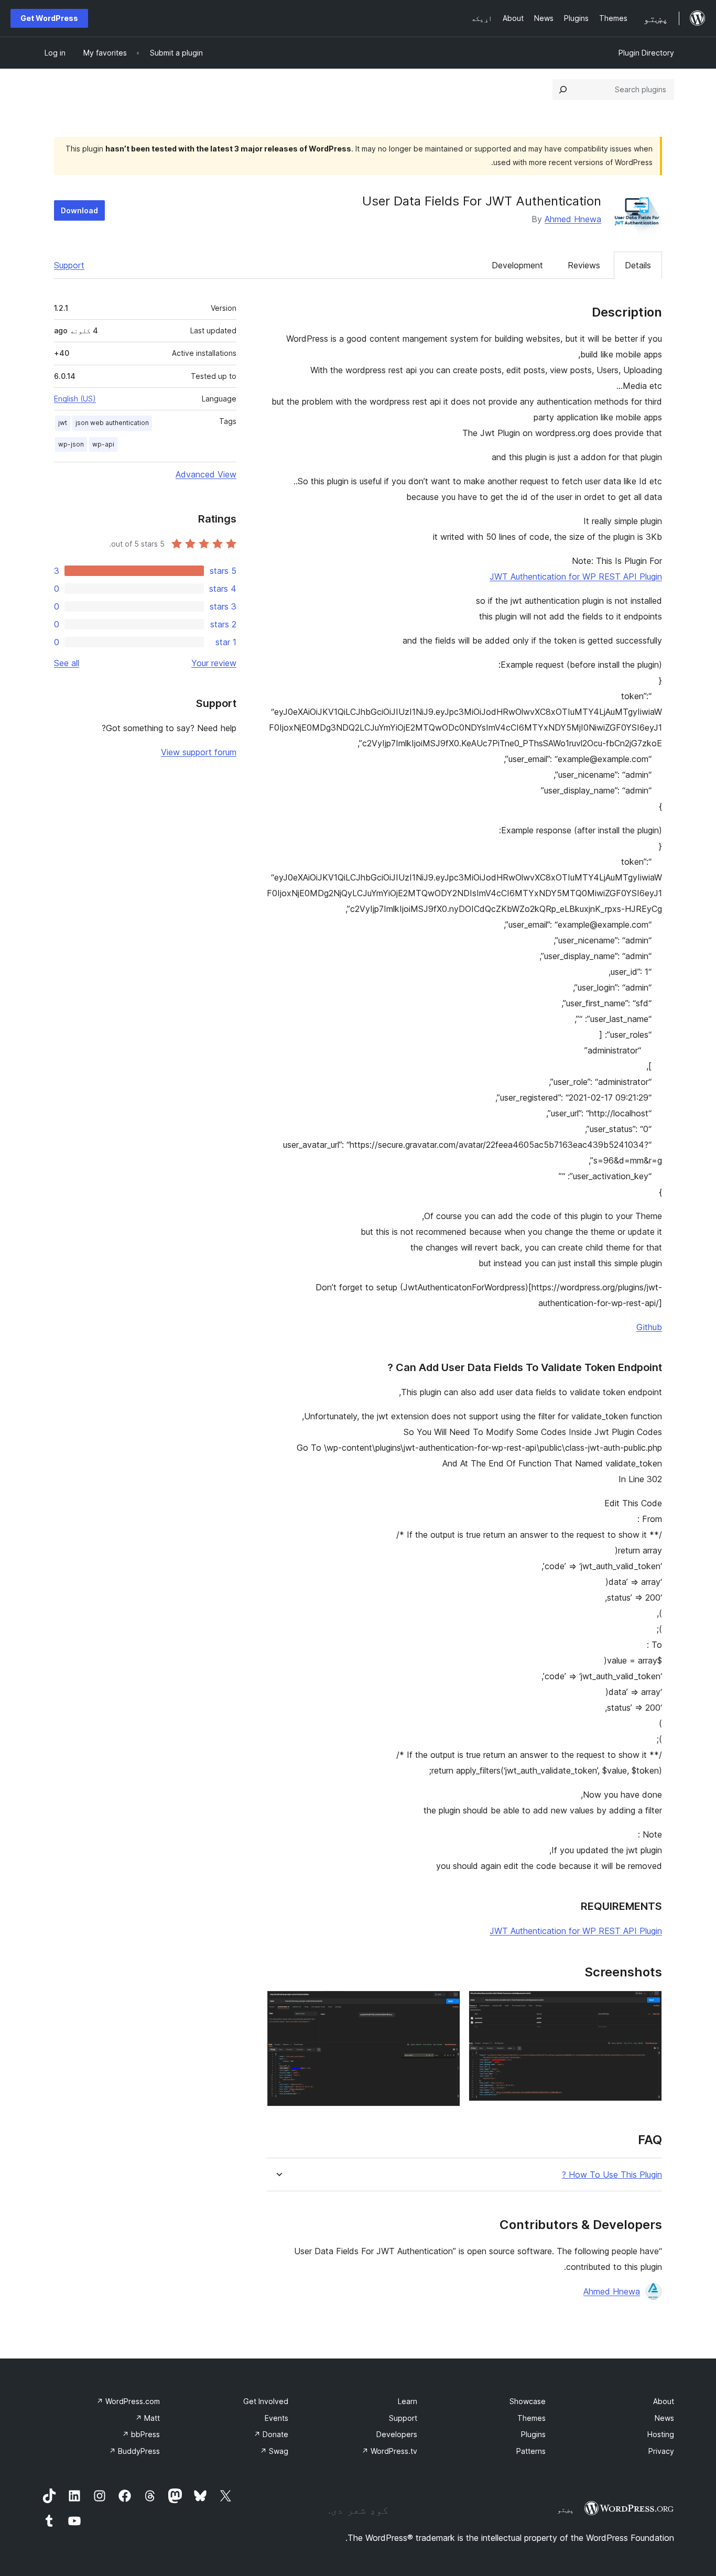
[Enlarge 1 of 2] (648, 2005)
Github (649, 1327)
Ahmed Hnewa (573, 219)
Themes (531, 2418)
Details (638, 265)
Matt (148, 2418)
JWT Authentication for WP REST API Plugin (576, 577)
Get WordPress (49, 18)
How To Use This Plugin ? (612, 2175)
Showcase (528, 2401)
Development (517, 265)
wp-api (103, 444)
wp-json (71, 444)
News (664, 2418)
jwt (63, 423)
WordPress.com (128, 2401)
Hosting (661, 2434)
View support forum (199, 752)
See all (67, 663)
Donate (271, 2434)
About (664, 2401)
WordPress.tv (389, 2451)
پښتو (566, 2509)
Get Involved (266, 2401)
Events (276, 2418)
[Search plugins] (563, 90)
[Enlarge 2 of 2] (446, 2005)
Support (69, 265)
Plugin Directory (646, 53)
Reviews (584, 265)
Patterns (531, 2451)
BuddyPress (134, 2451)
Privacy (661, 2451)
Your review (214, 663)
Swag (274, 2451)
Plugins (533, 2434)
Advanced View (206, 474)
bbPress (141, 2434)
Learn (408, 2401)
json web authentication (112, 423)
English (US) (75, 399)
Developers (397, 2434)
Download (79, 210)
